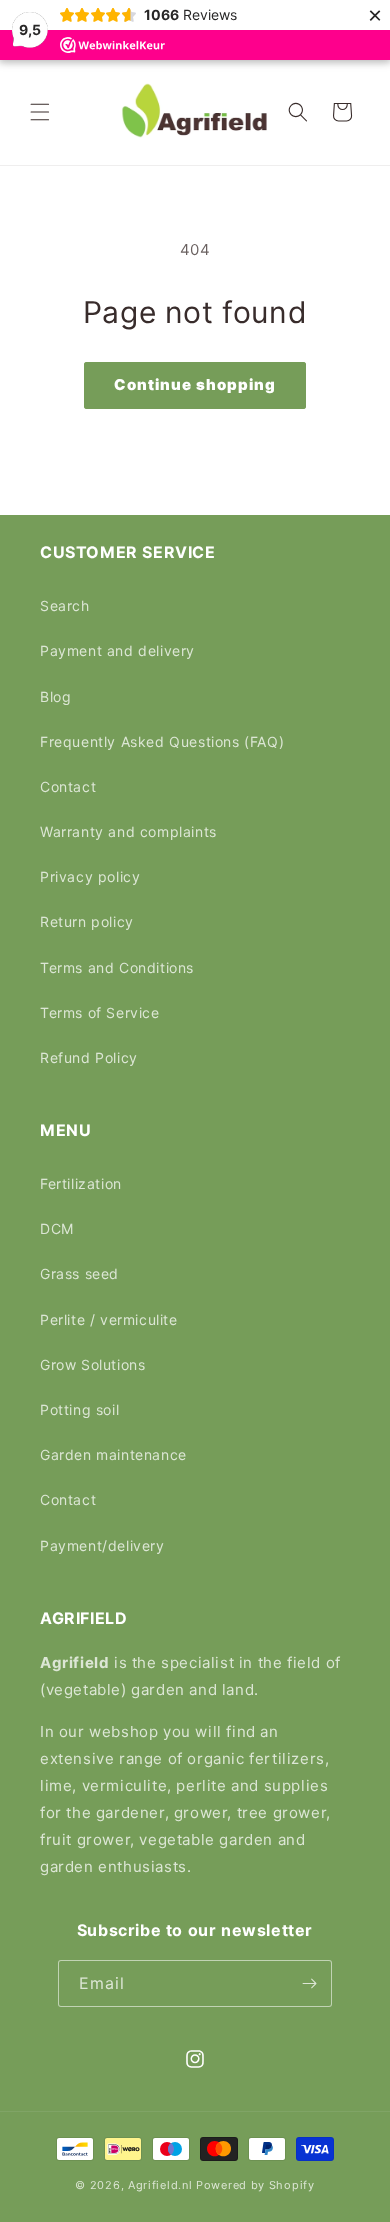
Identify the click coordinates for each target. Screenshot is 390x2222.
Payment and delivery (117, 650)
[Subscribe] (309, 1983)
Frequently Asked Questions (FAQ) (162, 741)
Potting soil (79, 1409)
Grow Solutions (92, 1364)
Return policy (87, 921)
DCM (57, 1228)
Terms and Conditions (117, 967)
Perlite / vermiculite (109, 1319)
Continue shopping (195, 384)
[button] (40, 112)
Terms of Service (100, 1012)
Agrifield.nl (160, 2185)
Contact (68, 786)
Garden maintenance (113, 1454)
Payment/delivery (102, 1545)
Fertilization (81, 1183)
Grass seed (79, 1273)
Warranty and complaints (128, 831)
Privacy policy (90, 876)
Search (65, 605)
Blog (55, 696)
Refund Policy (89, 1057)
